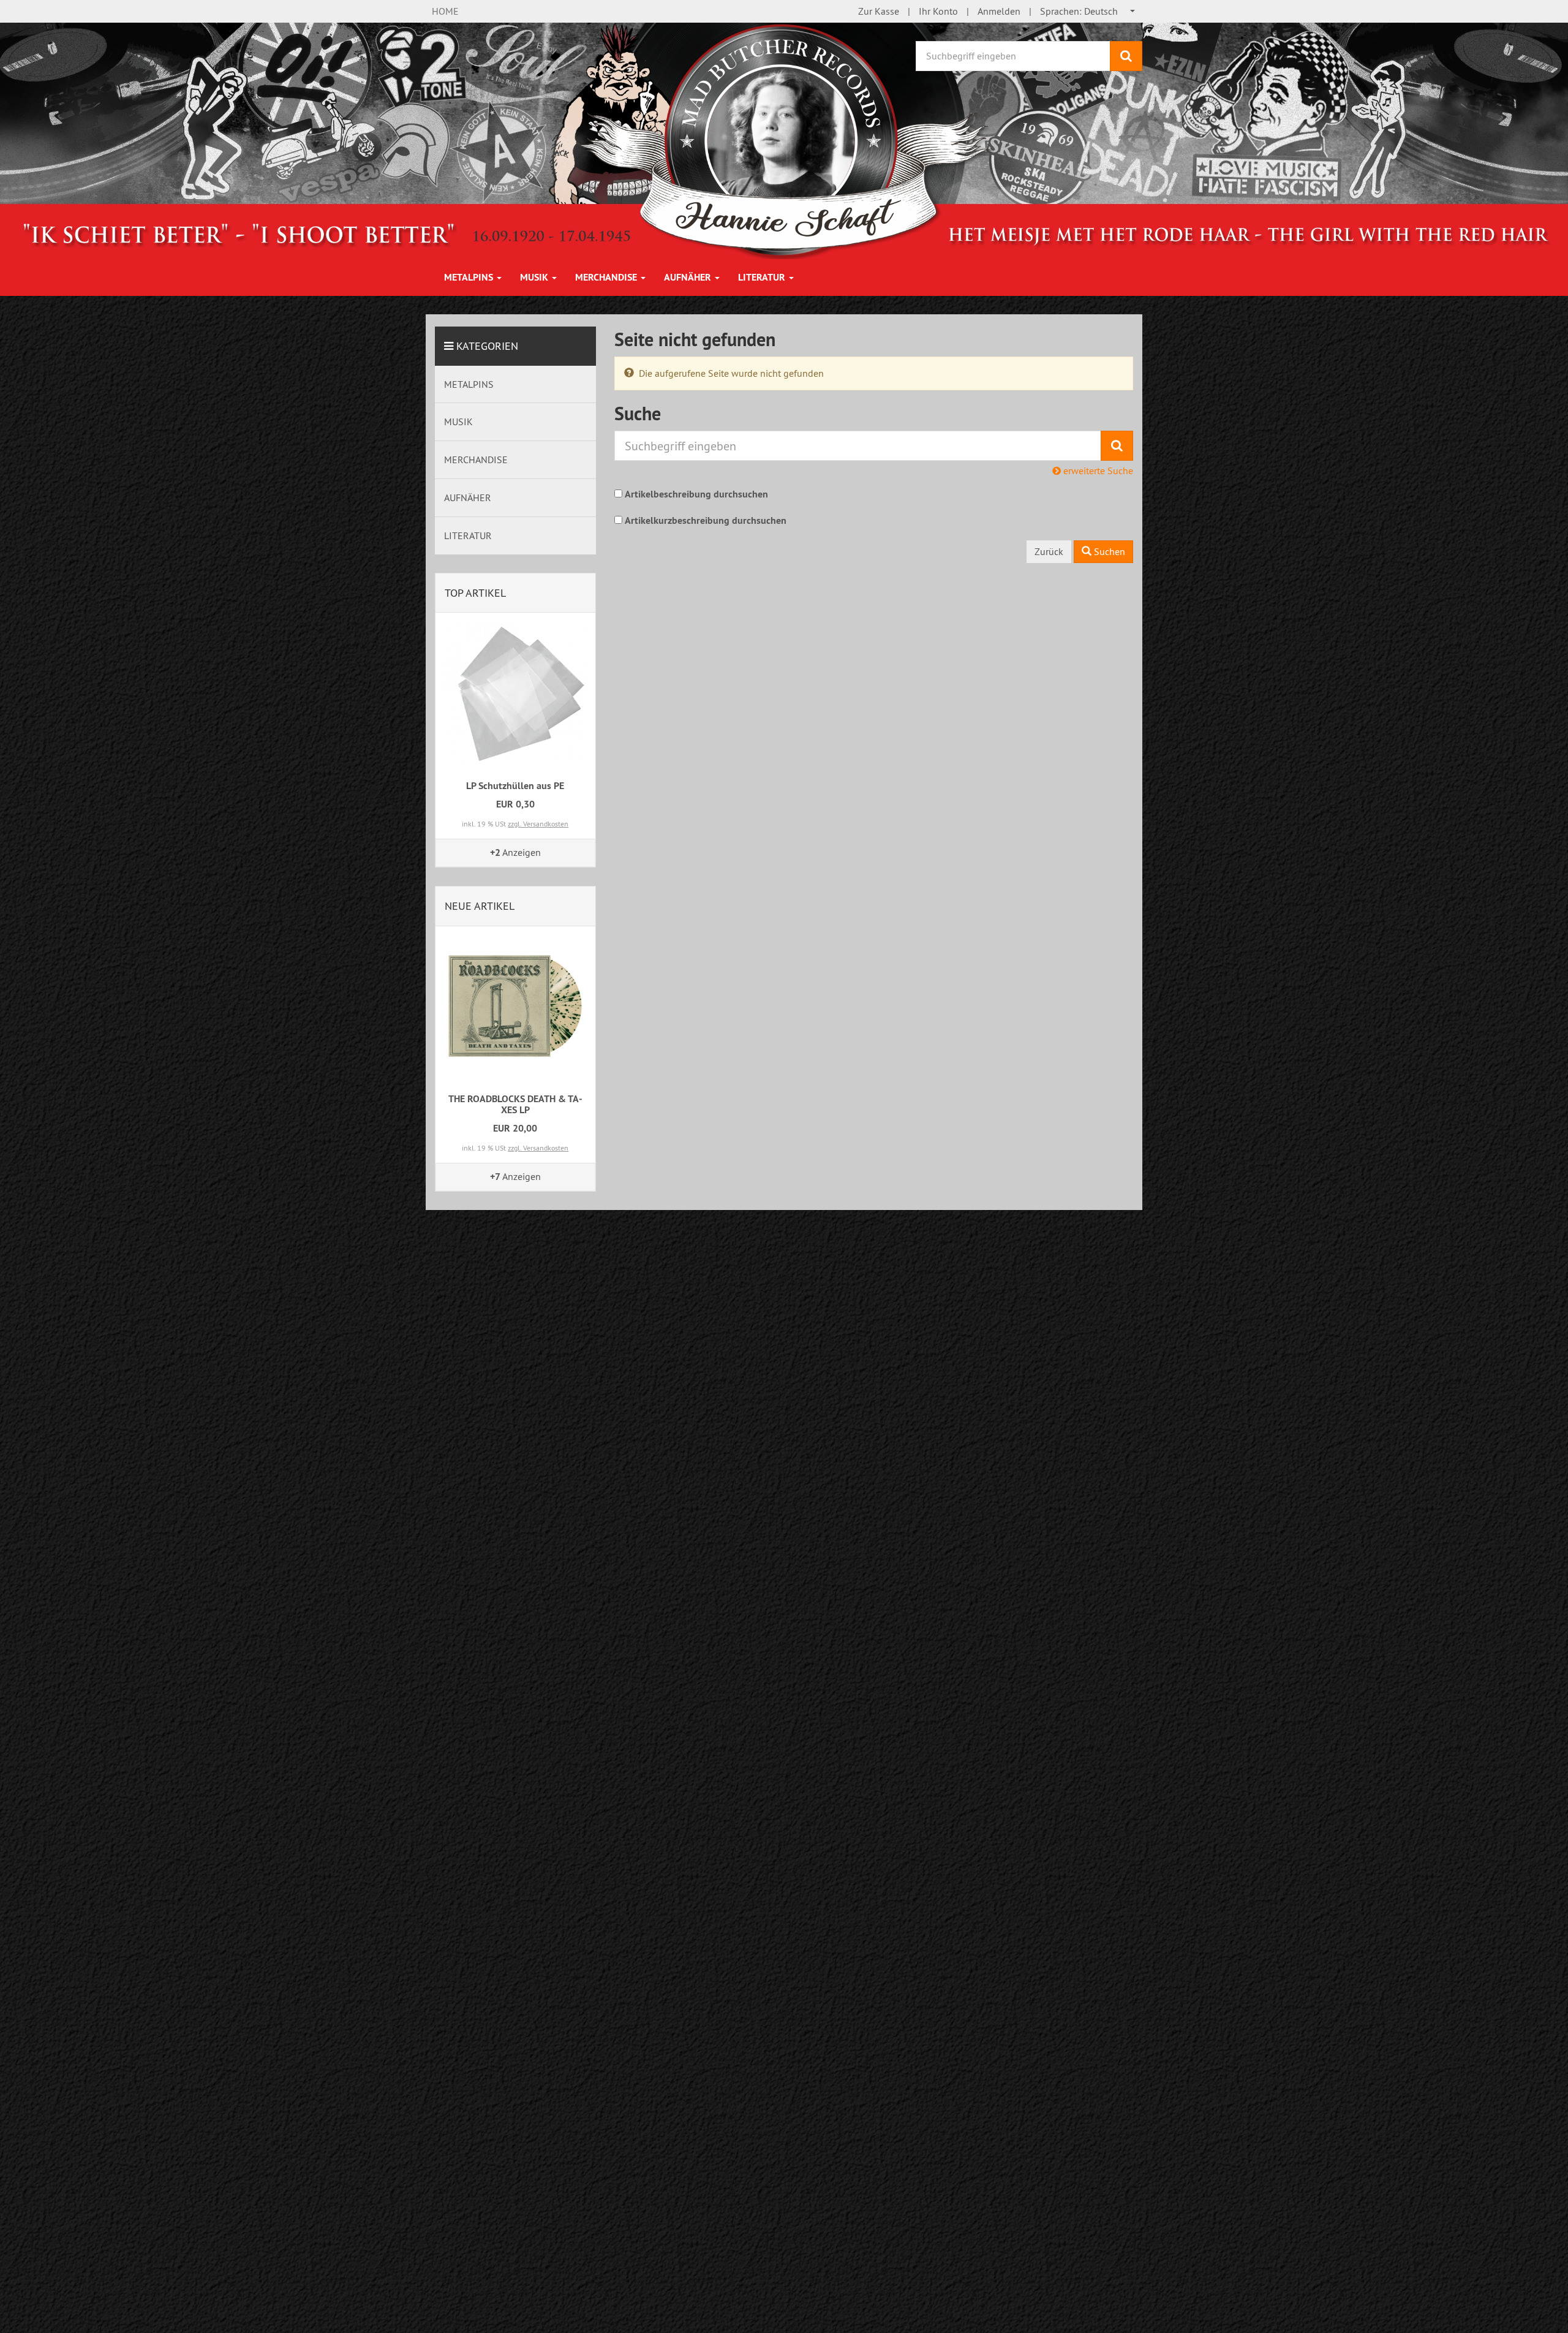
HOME (445, 11)
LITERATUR (763, 277)
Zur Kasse (879, 11)
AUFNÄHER (689, 277)
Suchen (1108, 551)
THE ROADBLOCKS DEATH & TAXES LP (515, 1104)
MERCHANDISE (607, 277)
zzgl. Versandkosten (538, 824)
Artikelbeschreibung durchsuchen (696, 494)
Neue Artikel (480, 906)
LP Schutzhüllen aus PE (515, 786)
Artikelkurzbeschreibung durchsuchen (706, 520)
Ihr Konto (938, 11)
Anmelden (999, 11)
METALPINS (470, 277)
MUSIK (535, 277)
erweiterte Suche (1097, 471)
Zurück (1049, 551)
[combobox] (1088, 11)
